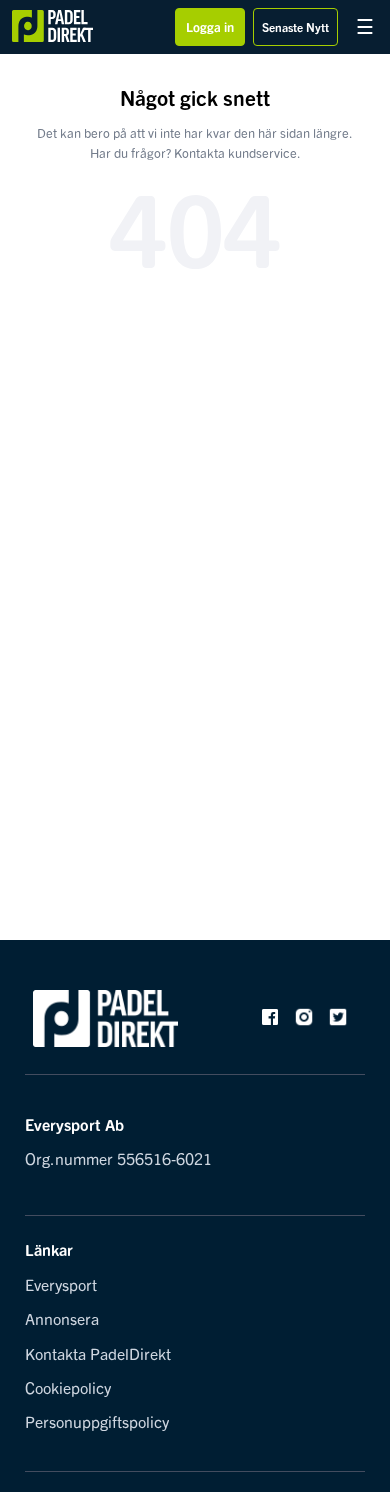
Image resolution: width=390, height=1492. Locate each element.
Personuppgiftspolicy (97, 1421)
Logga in (210, 26)
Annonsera (62, 1318)
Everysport (61, 1284)
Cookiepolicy (68, 1387)
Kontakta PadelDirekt (98, 1353)
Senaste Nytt (295, 26)
